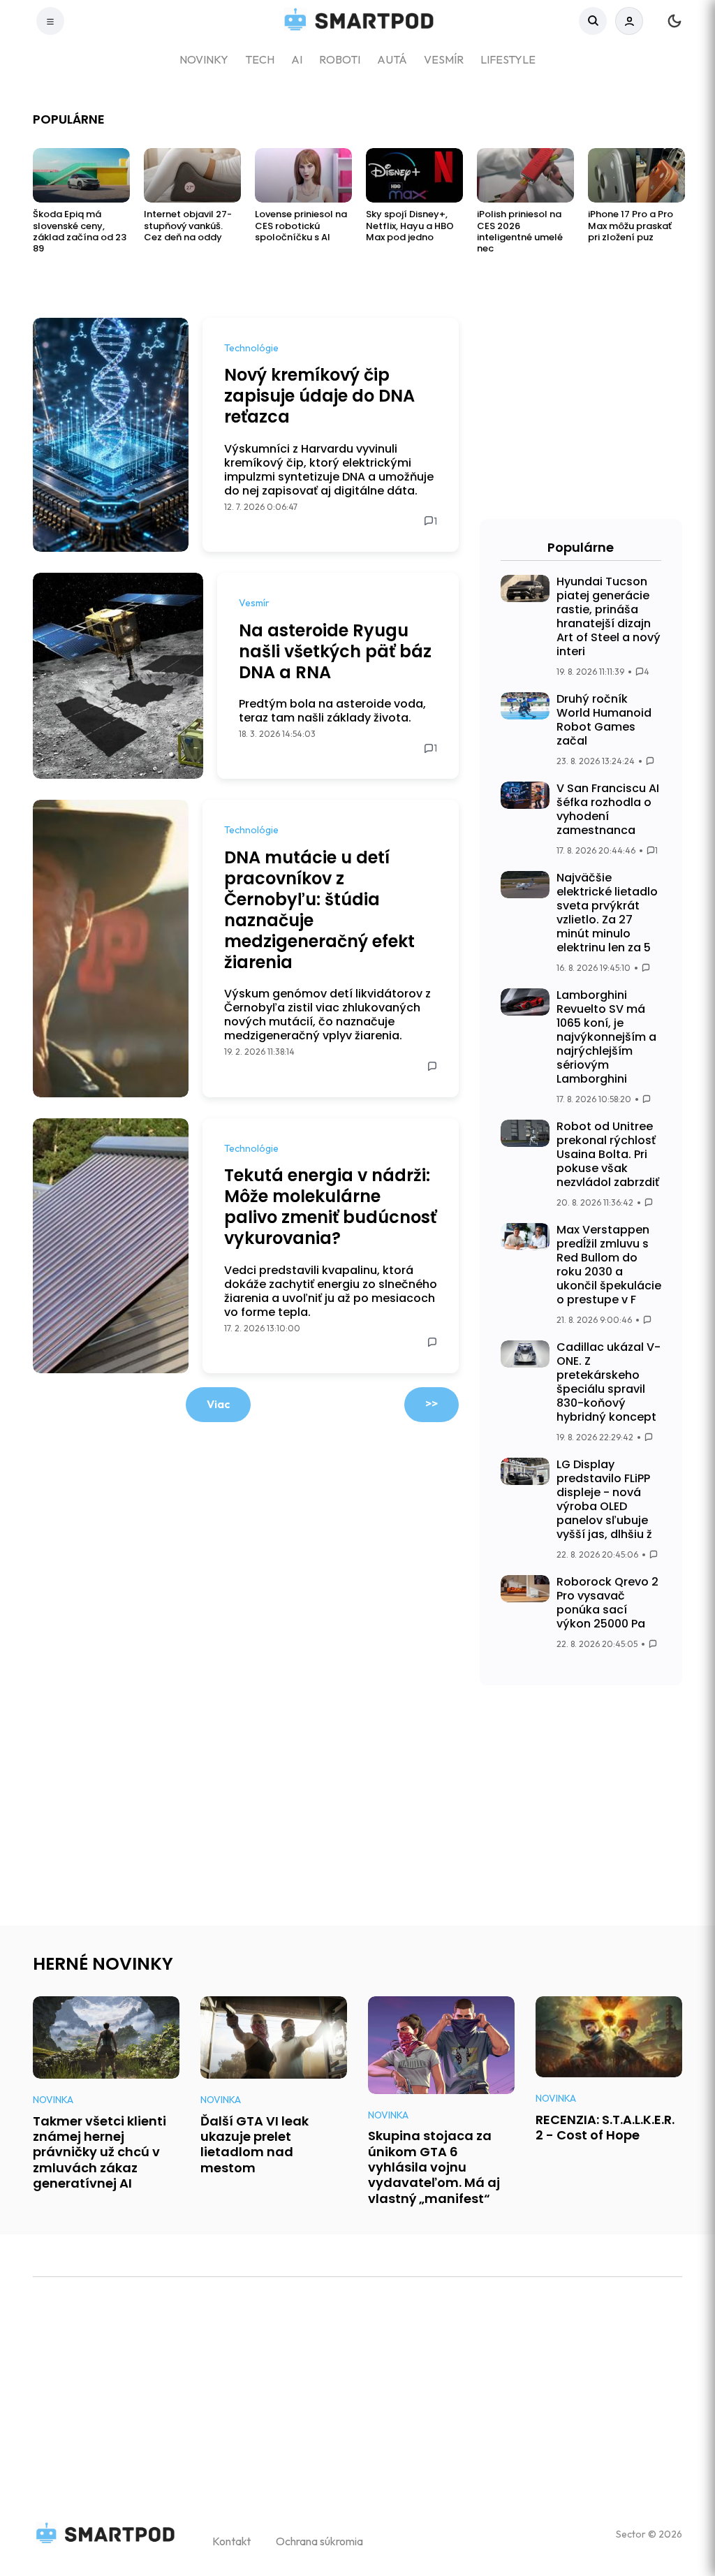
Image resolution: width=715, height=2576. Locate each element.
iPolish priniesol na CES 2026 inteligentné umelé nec (520, 232)
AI (297, 59)
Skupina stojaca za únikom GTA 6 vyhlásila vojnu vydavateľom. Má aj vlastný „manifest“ (434, 2167)
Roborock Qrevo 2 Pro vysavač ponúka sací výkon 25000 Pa (607, 1603)
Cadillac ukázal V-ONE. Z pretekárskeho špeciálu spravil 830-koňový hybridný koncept (609, 1382)
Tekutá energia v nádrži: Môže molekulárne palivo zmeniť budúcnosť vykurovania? (330, 1207)
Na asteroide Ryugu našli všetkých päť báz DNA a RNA (335, 651)
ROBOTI (340, 59)
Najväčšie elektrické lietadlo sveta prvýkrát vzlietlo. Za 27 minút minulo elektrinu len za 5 (607, 913)
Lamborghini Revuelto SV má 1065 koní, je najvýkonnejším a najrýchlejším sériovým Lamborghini (606, 1037)
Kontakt (231, 2541)
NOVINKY (204, 59)
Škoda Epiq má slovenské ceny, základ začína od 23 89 (80, 232)
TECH (260, 59)
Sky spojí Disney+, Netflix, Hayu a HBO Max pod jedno (410, 226)
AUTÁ (392, 59)
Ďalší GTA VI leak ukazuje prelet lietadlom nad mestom (255, 2144)
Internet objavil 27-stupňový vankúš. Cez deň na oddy (188, 226)
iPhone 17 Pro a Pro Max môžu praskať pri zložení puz (631, 226)
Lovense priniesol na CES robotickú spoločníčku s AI (301, 226)
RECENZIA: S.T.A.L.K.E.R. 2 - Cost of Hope (605, 2127)
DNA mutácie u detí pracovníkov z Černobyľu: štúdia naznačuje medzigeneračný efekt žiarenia (319, 910)
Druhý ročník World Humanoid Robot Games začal (604, 720)
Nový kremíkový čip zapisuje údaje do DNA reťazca (319, 396)
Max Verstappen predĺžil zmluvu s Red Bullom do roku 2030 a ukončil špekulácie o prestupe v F (609, 1265)
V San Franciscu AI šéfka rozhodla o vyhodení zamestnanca (608, 809)
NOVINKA (53, 2100)
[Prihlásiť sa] (629, 21)
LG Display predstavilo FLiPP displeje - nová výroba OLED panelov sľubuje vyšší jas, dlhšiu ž (604, 1499)
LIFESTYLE (508, 59)
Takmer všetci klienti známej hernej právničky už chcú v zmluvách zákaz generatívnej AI (99, 2152)
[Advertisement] (581, 415)
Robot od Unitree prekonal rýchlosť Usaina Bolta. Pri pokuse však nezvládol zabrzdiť (608, 1154)
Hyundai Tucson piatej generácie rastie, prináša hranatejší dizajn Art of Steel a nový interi (609, 616)
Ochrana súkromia (319, 2541)
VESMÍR (444, 59)
